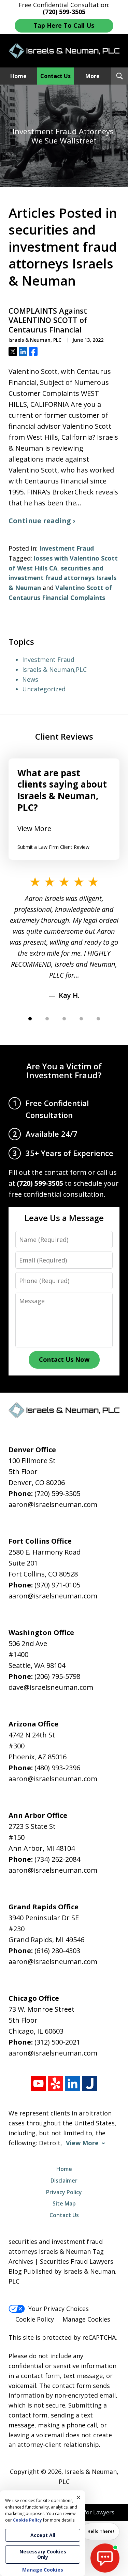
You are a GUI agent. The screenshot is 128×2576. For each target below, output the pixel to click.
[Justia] (90, 2083)
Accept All (43, 2535)
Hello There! (101, 2531)
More (93, 76)
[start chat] (105, 2558)
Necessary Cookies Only (43, 2554)
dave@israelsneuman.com (51, 1687)
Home (18, 76)
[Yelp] (55, 2083)
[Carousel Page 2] (47, 1019)
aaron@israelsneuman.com (53, 1504)
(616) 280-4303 (57, 1951)
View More (34, 828)
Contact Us (55, 76)
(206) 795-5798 (57, 1676)
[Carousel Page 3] (64, 1019)
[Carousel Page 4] (81, 1019)
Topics (21, 642)
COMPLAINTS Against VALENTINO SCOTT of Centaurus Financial (48, 320)
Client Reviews (64, 736)
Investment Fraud (67, 548)
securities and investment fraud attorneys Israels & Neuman (62, 578)
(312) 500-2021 (57, 2042)
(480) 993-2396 (57, 1768)
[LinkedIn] (73, 2083)
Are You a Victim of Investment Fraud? (64, 1071)
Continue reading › (42, 521)
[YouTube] (38, 2083)
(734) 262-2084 (57, 1859)
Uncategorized (44, 689)
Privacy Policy (64, 2192)
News (30, 679)
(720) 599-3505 (57, 1493)
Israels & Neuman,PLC (54, 669)
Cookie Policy (35, 2319)
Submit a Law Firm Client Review (53, 847)
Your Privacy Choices (59, 2309)
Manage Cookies (86, 2319)
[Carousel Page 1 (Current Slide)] (30, 1019)
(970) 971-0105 (57, 1585)
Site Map (64, 2203)
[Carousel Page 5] (98, 1019)
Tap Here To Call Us (64, 25)
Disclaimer (64, 2181)
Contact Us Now (64, 1359)
